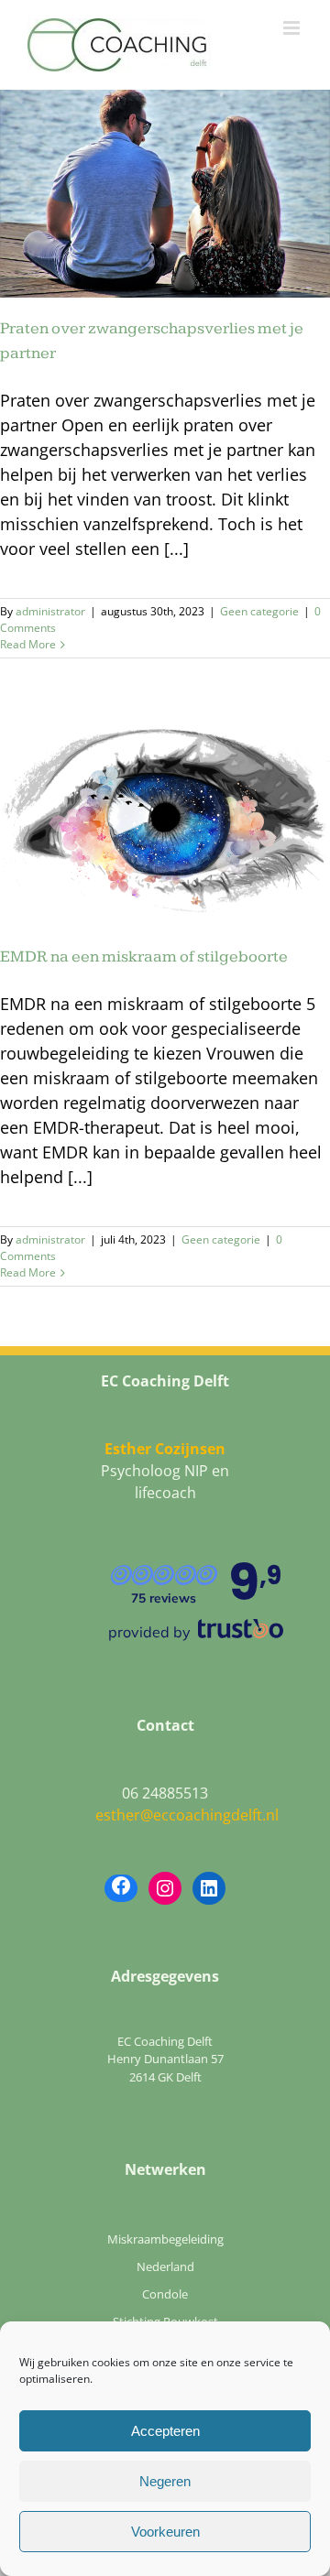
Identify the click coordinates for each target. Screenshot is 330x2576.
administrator (50, 611)
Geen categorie (259, 611)
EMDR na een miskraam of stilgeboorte (144, 956)
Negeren (165, 2481)
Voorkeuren (165, 2532)
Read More (28, 644)
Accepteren (165, 2431)
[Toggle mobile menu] (293, 28)
